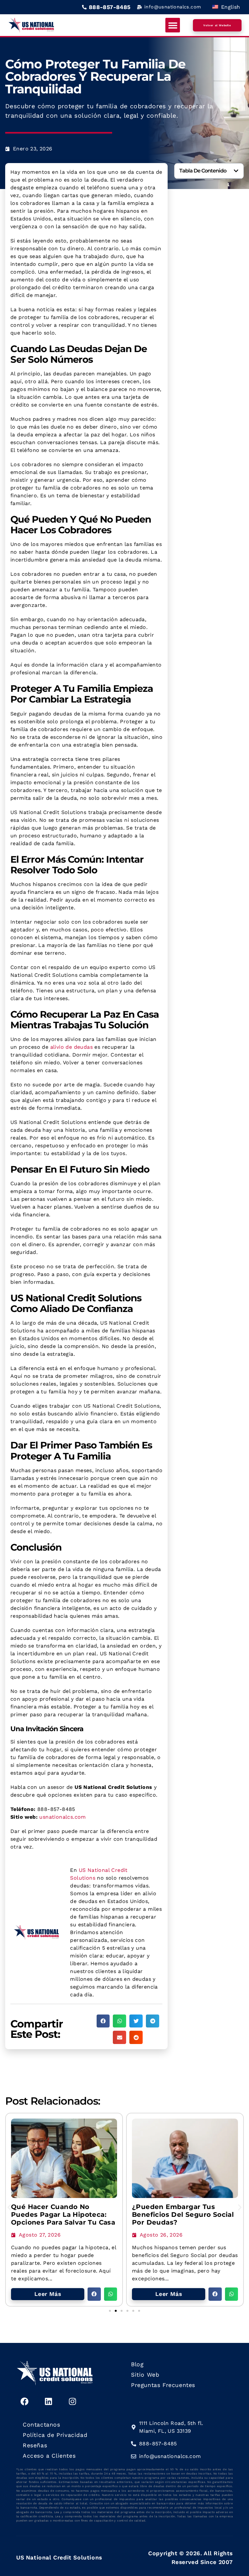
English (230, 7)
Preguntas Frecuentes (163, 2385)
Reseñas (35, 2445)
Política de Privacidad (55, 2435)
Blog (137, 2364)
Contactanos (41, 2425)
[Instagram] (72, 2402)
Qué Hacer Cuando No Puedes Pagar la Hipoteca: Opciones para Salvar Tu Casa (63, 2215)
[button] (173, 25)
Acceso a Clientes (49, 2456)
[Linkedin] (48, 2402)
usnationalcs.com (62, 1817)
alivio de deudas (71, 1047)
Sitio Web (145, 2375)
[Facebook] (24, 2402)
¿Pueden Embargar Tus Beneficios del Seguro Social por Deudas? (183, 2215)
